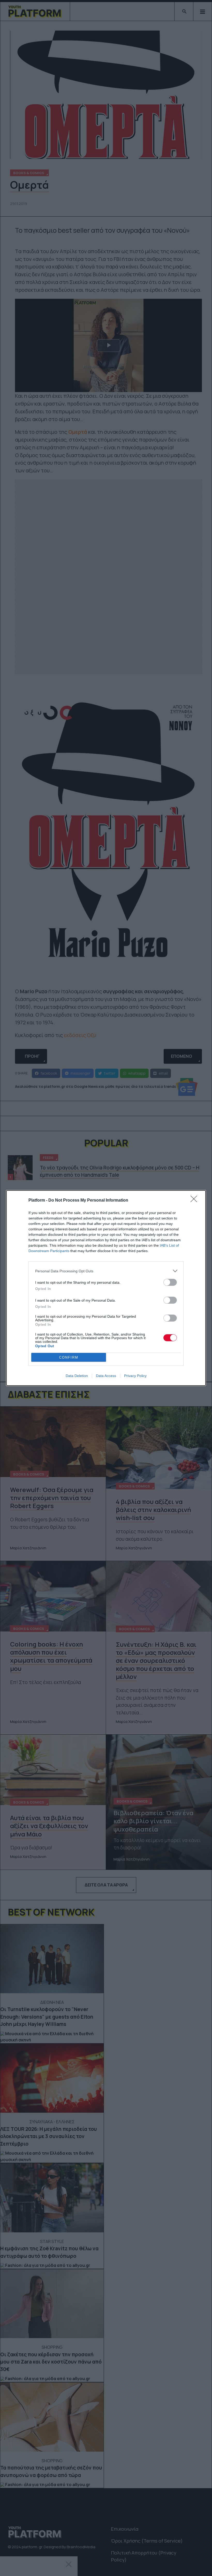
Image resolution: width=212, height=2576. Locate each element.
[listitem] (106, 1271)
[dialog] (106, 1288)
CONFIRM (69, 1357)
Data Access (106, 1376)
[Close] (195, 1201)
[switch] (170, 1282)
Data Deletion (77, 1376)
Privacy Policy (135, 1376)
